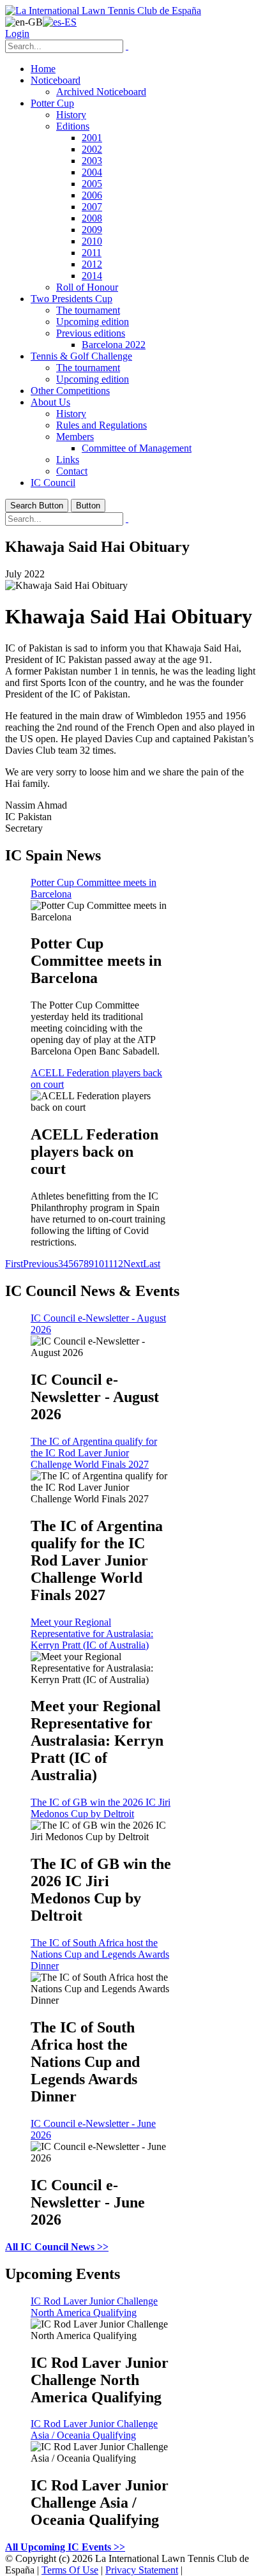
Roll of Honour (87, 287)
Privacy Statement (142, 2570)
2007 (92, 207)
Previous (41, 1264)
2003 (92, 161)
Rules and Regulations (101, 425)
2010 (92, 241)
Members (75, 437)
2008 (92, 218)
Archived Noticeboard (101, 92)
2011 (92, 253)
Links (68, 460)
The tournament (88, 310)
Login (17, 34)
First (14, 1264)
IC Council (53, 483)
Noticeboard (56, 80)
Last (152, 1264)
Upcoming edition (93, 322)
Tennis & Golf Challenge (81, 356)
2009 (92, 230)
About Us (50, 402)
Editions (73, 126)
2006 (92, 195)
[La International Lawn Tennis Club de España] (103, 11)
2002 (92, 149)
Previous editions (91, 333)
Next (133, 1264)
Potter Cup (52, 103)
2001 (92, 138)
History (71, 115)
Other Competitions (70, 391)
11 (109, 1264)
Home (43, 69)
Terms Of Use (70, 2570)
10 (99, 1264)
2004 (92, 172)
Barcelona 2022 (114, 345)
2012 (92, 264)
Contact (72, 471)
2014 (92, 276)
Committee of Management (137, 448)
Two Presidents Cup (71, 299)
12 (118, 1264)
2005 (92, 184)
